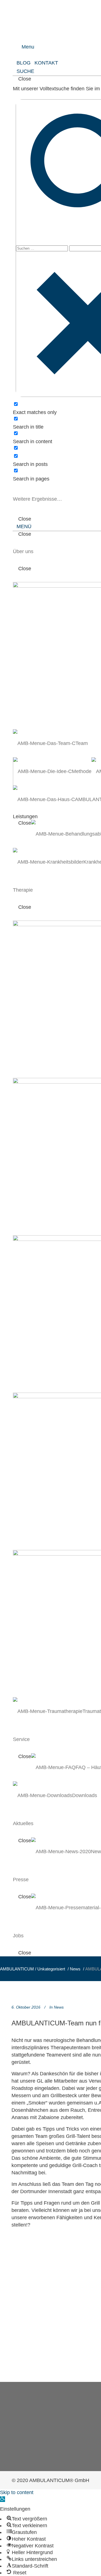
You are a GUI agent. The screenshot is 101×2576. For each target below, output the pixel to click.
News (75, 1969)
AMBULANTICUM (17, 1969)
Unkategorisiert (51, 1969)
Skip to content (17, 2492)
